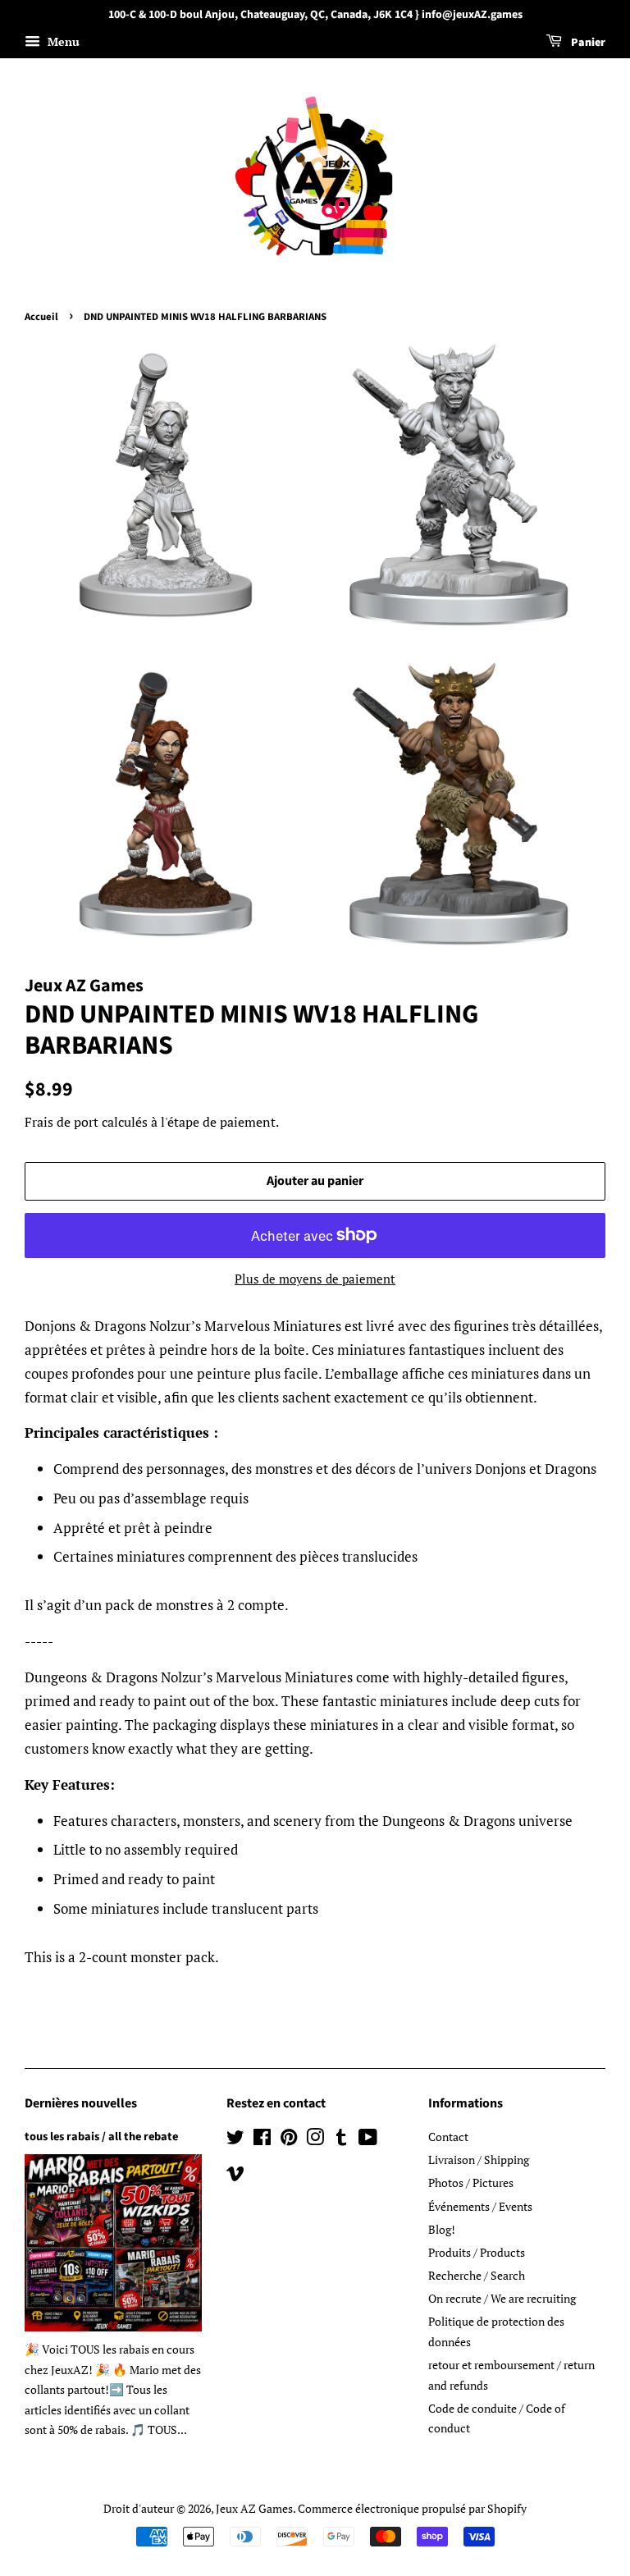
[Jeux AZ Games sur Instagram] (315, 2140)
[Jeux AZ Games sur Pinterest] (289, 2140)
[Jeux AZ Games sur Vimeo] (235, 2176)
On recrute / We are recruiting (502, 2298)
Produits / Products (477, 2252)
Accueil (41, 317)
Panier (587, 43)
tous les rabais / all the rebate (101, 2137)
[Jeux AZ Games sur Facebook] (262, 2140)
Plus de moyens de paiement (315, 1279)
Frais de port (62, 1122)
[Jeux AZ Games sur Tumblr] (341, 2140)
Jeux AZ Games (254, 2508)
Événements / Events (480, 2206)
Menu (62, 41)
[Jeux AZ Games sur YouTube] (368, 2140)
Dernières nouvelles (81, 2103)
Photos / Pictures (471, 2183)
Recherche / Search (477, 2275)
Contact (448, 2137)
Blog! (442, 2229)
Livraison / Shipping (479, 2160)
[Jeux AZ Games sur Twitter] (235, 2140)
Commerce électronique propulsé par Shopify (412, 2508)
